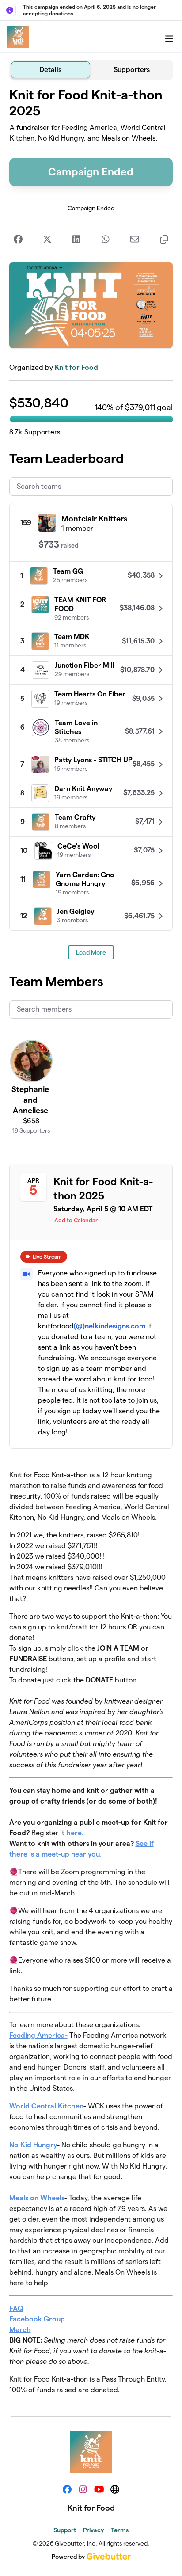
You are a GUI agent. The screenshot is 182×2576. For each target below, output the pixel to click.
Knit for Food (76, 367)
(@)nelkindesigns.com (110, 1326)
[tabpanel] (91, 1245)
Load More (91, 952)
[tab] (51, 70)
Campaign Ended (91, 172)
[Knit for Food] (18, 37)
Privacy (93, 2530)
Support (65, 2530)
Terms (120, 2530)
